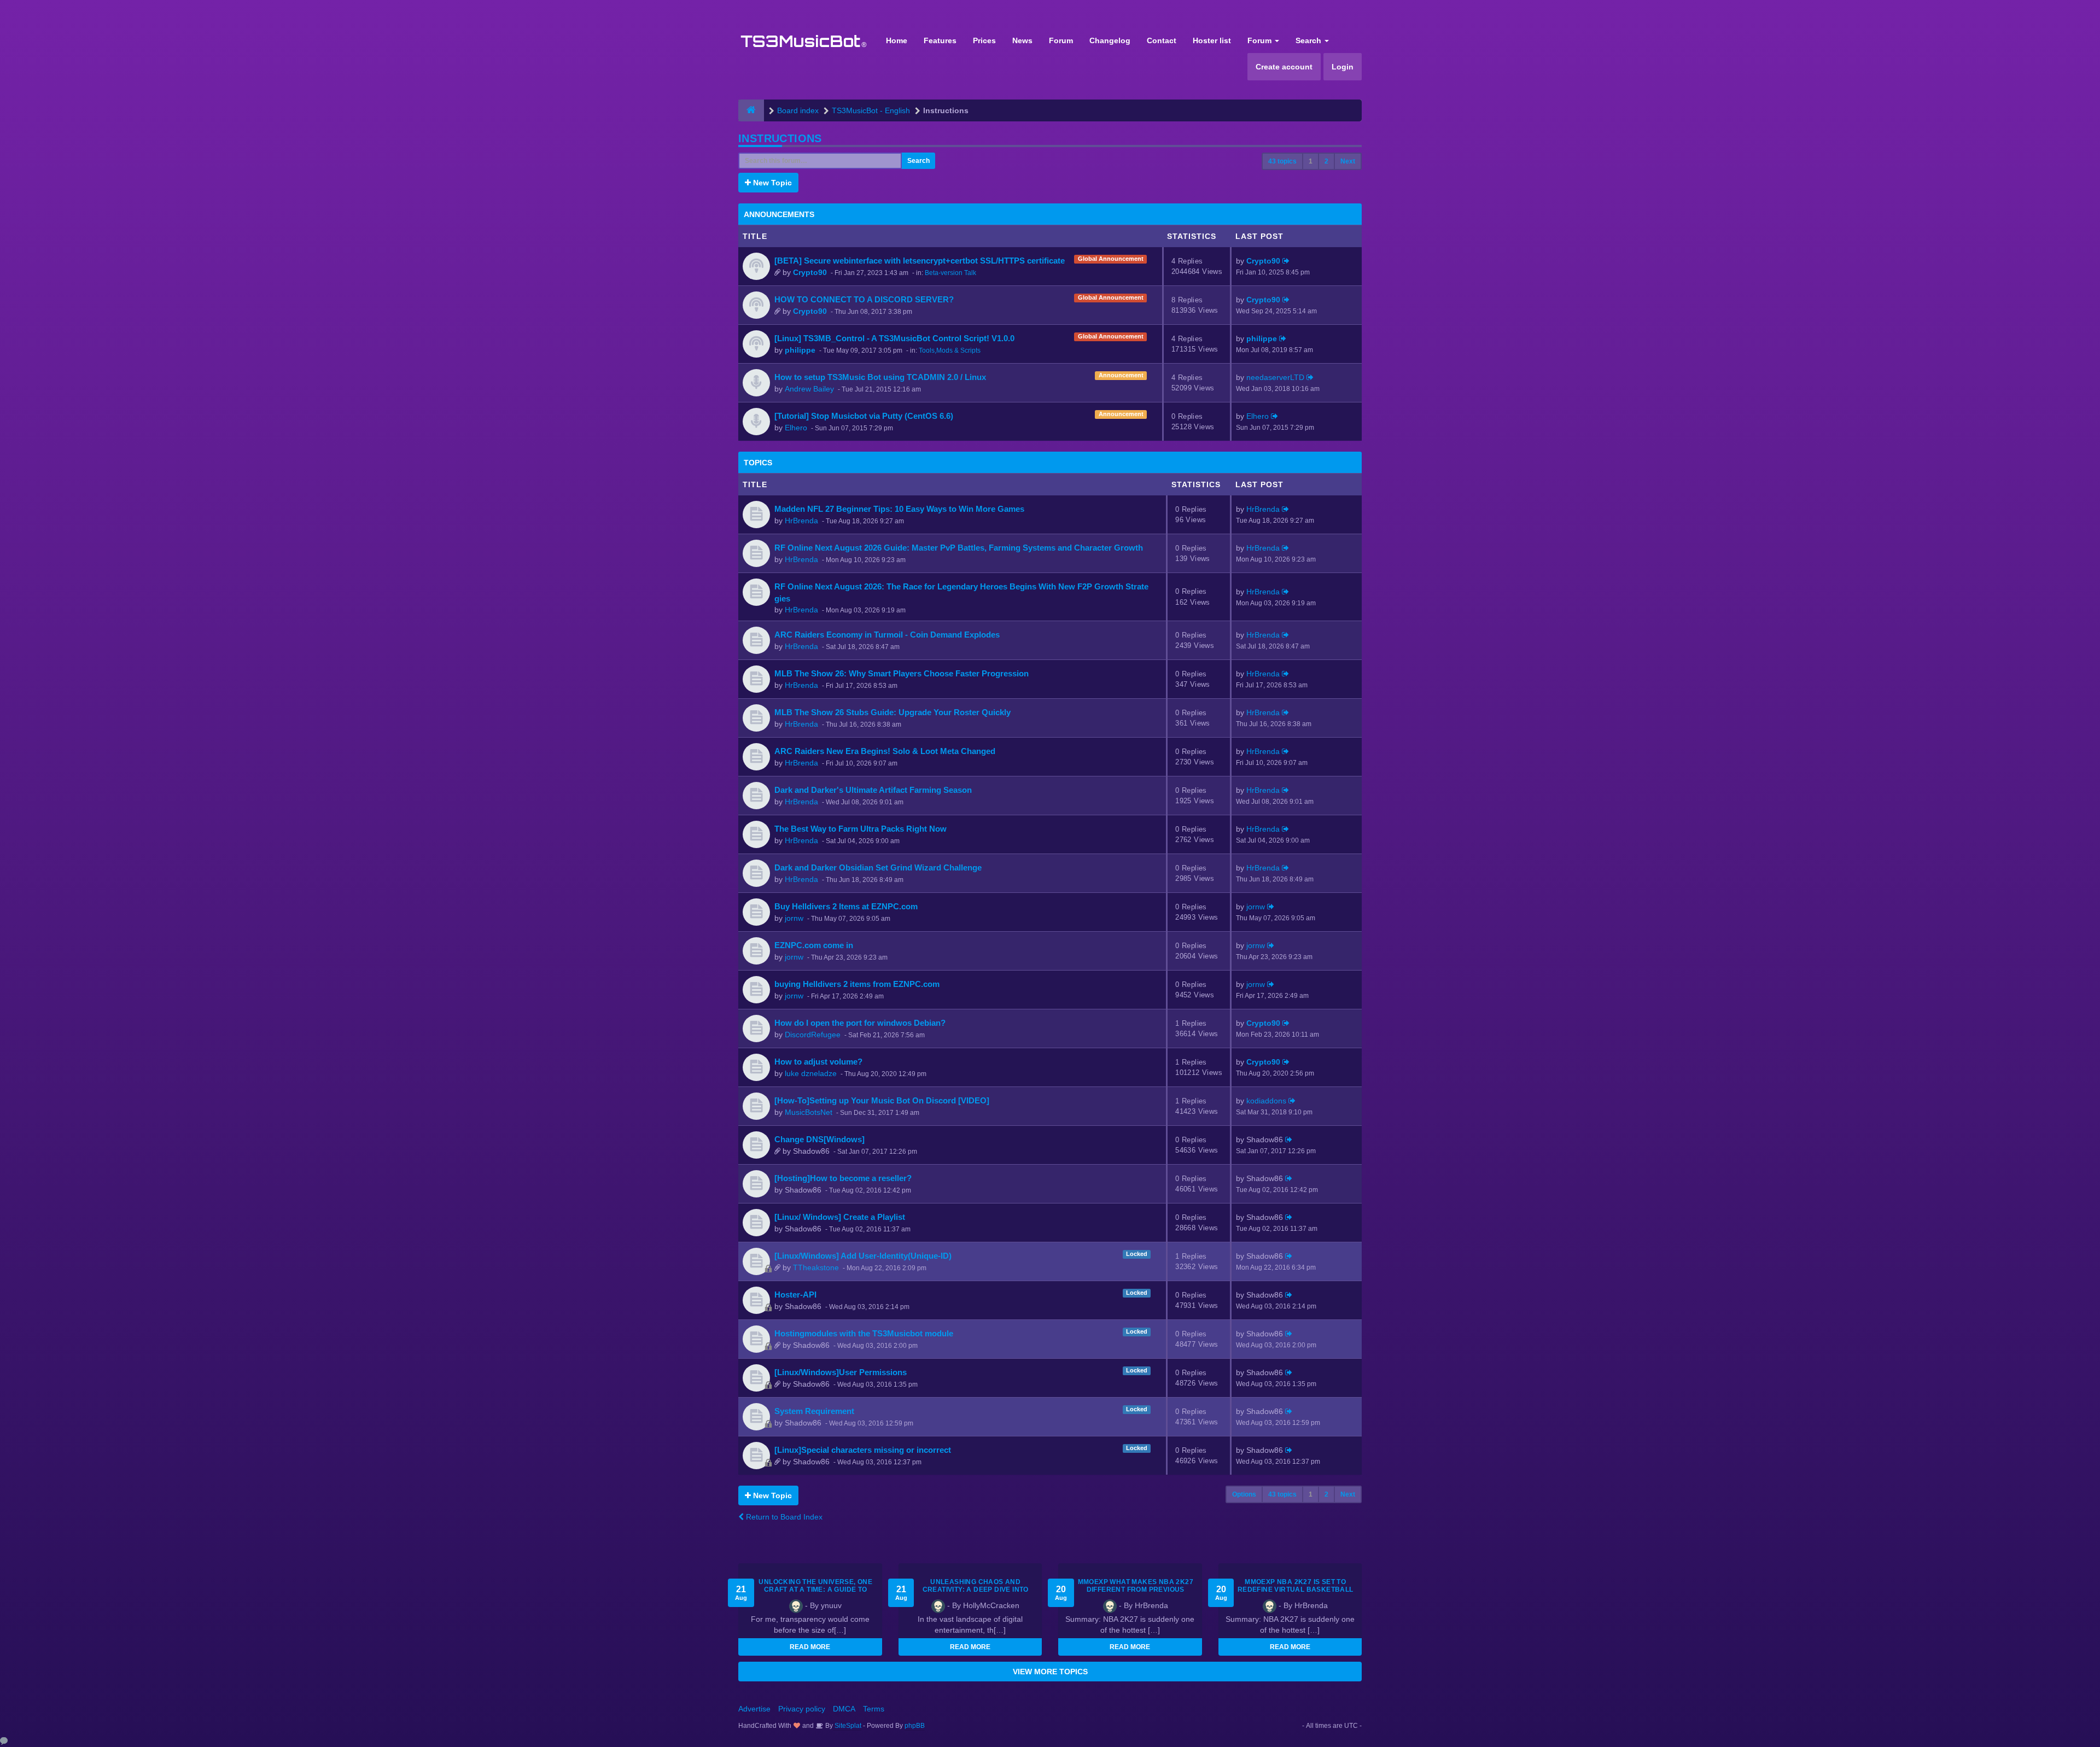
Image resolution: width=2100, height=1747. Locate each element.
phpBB (915, 1726)
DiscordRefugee (813, 1035)
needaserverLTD (1275, 377)
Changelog (1110, 40)
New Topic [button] (771, 183)
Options (1244, 1494)
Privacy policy (802, 1709)
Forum (1061, 40)
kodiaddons (1266, 1101)
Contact (1162, 40)
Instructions (780, 138)
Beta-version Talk (950, 273)
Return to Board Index (783, 1517)
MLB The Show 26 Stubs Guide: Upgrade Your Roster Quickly (892, 712)
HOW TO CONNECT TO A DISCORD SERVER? (864, 299)
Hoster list (1212, 40)
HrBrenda (801, 521)
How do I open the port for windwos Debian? (860, 1023)
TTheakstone (816, 1267)
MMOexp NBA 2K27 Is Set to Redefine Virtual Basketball (1296, 1586)
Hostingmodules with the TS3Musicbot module (864, 1333)
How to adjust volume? (818, 1062)
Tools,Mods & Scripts (950, 350)
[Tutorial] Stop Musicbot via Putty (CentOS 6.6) (864, 416)
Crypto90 (810, 272)
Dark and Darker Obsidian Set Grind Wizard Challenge (878, 867)
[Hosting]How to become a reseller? (843, 1178)
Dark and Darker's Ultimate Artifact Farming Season (873, 790)
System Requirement (814, 1411)
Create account (1284, 67)
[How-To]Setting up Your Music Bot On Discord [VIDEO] (882, 1100)
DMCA (844, 1709)
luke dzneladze (811, 1073)
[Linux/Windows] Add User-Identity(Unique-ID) (863, 1256)
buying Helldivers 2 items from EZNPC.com (857, 984)
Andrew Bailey (809, 389)
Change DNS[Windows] (819, 1139)
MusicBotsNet (809, 1112)
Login (1343, 67)
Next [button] (1348, 161)
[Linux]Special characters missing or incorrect (863, 1450)
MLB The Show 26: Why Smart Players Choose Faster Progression (902, 673)
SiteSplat (847, 1726)
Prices (984, 40)
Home (897, 40)
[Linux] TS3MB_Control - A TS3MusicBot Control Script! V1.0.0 (894, 338)
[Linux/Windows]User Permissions (841, 1372)
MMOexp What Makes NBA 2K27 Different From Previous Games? (1136, 1590)
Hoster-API (795, 1295)
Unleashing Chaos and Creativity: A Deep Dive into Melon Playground (976, 1590)
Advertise (754, 1709)
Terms (874, 1709)
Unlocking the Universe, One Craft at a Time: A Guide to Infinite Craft (815, 1590)
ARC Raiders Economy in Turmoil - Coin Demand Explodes (887, 635)
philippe (800, 350)
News (1022, 40)
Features (940, 40)
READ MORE (810, 1647)
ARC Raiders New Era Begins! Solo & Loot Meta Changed (885, 751)
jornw (794, 918)
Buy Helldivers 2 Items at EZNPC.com (846, 906)
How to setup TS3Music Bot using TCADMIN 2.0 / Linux (880, 377)
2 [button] (1326, 161)
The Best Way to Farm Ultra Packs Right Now (861, 829)
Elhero (796, 428)
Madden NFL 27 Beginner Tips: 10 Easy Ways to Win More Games (899, 509)
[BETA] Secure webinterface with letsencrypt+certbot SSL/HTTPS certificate (920, 261)
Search (1309, 40)
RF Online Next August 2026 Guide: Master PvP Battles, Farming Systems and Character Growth (959, 548)
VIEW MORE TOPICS (1050, 1672)
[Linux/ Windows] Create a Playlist (840, 1217)
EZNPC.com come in (814, 945)
